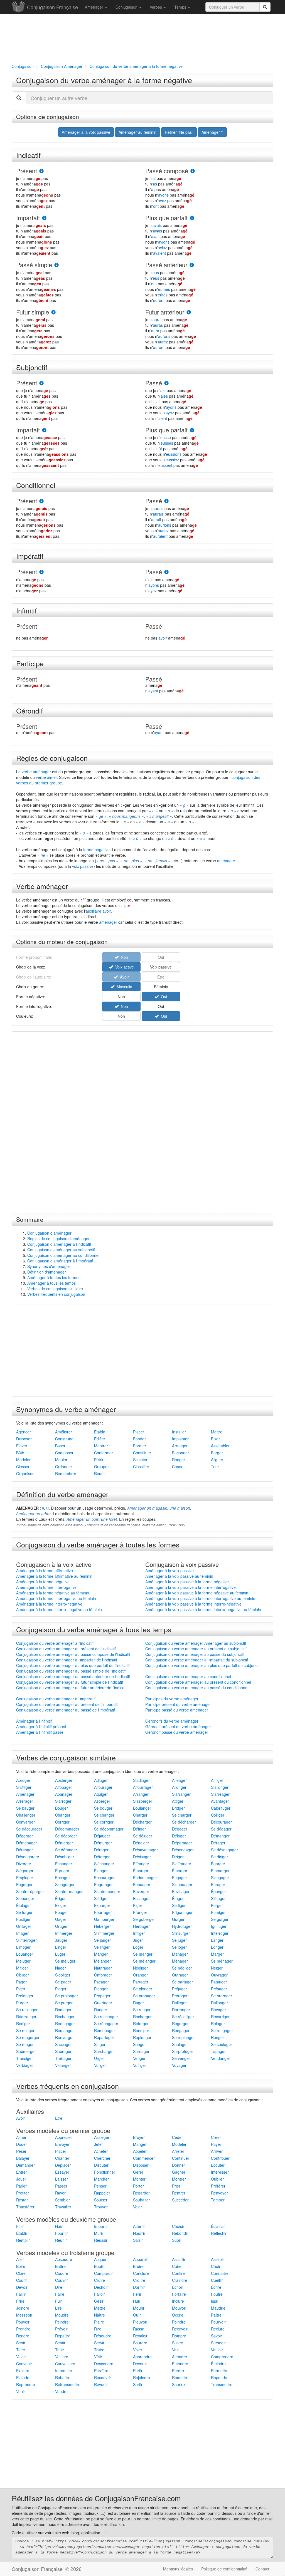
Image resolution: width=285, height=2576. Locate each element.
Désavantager (145, 1850)
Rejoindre (142, 2377)
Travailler (63, 2207)
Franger (140, 1912)
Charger (140, 1815)
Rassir (139, 2329)
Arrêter (178, 2151)
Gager (61, 1919)
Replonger (142, 2037)
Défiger (139, 1829)
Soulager (180, 2044)
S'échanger (104, 1864)
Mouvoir (179, 2308)
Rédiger (23, 2023)
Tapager (218, 2051)
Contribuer (220, 2158)
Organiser (25, 1473)
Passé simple (34, 265)
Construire (64, 1439)
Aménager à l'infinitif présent (41, 1727)
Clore (21, 2273)
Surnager (141, 2051)
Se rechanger (106, 2017)
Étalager (24, 1905)
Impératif (30, 556)
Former (140, 1446)
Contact (262, 2569)
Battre (60, 2266)
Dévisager (142, 1857)
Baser (60, 1446)
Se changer (104, 1815)
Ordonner (64, 1467)
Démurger (103, 1843)
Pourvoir (218, 2322)
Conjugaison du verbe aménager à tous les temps (94, 1629)
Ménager (180, 1961)
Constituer (142, 1453)
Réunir (100, 1473)
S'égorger (25, 1871)
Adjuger (101, 1780)
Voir (175, 2350)
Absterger (64, 1780)
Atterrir (139, 2226)
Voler (137, 2207)
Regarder (141, 2193)
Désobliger (65, 1857)
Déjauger (102, 1836)
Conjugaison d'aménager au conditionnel (63, 1255)
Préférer (218, 2186)
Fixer (215, 1439)
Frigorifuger (182, 1912)
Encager (62, 1877)
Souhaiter (142, 2200)
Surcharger (104, 2051)
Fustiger (23, 1919)
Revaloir (140, 2336)
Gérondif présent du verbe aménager (178, 1727)
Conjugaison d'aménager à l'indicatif (59, 1244)
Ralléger (179, 2003)
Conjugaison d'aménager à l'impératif (60, 1261)
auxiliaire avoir (98, 911)
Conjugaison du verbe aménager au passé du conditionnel (197, 1688)
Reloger (218, 2023)
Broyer (139, 2137)
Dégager (180, 1829)
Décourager (221, 1822)
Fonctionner (105, 2172)
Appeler (140, 2151)
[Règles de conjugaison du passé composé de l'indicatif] (193, 171)
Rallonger (219, 2003)
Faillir (21, 2294)
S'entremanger (107, 1891)
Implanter (180, 1439)
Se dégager (221, 1829)
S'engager (220, 1877)
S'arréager (220, 1794)
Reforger (141, 2023)
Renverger (64, 2037)
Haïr (59, 2226)
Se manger (143, 1954)
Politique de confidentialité (224, 2569)
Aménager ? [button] (212, 132)
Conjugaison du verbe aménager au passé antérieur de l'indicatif (73, 1676)
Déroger (101, 1850)
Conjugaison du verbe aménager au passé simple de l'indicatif (71, 1671)
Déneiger (141, 1843)
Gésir (99, 2301)
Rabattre (63, 2377)
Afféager (179, 1780)
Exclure (23, 2371)
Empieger (25, 1877)
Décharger (142, 1822)
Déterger (102, 1857)
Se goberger (144, 1919)
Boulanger (142, 1808)
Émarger (141, 1871)
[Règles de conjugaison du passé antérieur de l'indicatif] (192, 265)
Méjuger (23, 1961)
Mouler (61, 1460)
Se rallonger (27, 2010)
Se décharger (184, 1822)
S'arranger (181, 1794)
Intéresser (220, 2172)
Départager (182, 1843)
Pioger (61, 1989)
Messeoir (24, 2315)
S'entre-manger (69, 1891)
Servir (99, 2343)
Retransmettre (68, 2384)
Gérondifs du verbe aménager (172, 1721)
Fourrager (103, 1912)
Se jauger (103, 1940)
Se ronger (25, 2044)
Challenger (26, 1815)
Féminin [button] (161, 987)
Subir (177, 2240)
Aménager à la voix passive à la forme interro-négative (193, 1604)
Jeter (99, 2144)
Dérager (218, 1843)
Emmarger (220, 1871)
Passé (154, 383)
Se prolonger (67, 1996)
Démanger (220, 1836)
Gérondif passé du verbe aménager (177, 1732)
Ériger (60, 1898)
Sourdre (140, 2343)
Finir (20, 2226)
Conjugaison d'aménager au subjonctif (61, 1250)
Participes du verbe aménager (172, 1699)
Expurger (102, 1905)
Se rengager (222, 2030)
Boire (21, 2266)
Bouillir (100, 2266)
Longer (217, 1947)
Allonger (179, 1787)
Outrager (180, 1975)
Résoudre (103, 2336)
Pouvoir (23, 2322)
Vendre (61, 2391)
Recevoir (180, 2329)
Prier (176, 2186)
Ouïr (137, 2315)
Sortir (138, 2384)
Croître (139, 2280)
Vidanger (63, 2065)
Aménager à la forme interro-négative (49, 1604)
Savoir (217, 2336)
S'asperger (143, 1801)
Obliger (23, 1975)
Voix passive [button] (161, 967)
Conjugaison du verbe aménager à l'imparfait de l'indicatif (67, 1660)
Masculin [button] (123, 987)
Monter (139, 2179)
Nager (61, 1968)
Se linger (102, 1947)
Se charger (182, 1815)
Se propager (144, 1996)
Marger (217, 1954)
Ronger (218, 2037)
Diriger (178, 1857)
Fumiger (218, 1912)
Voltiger (140, 2065)
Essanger (141, 1898)
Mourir (139, 2308)
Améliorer (64, 1432)
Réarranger (26, 2017)
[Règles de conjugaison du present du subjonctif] (41, 383)
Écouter (218, 2165)
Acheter (101, 2151)
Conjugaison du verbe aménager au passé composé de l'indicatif (73, 1654)
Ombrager (103, 1975)
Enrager (218, 1884)
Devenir (140, 2364)
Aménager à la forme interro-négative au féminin (59, 1609)
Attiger (178, 1801)
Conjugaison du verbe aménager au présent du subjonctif (196, 1649)
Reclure (218, 2329)
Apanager (64, 1794)
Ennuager (142, 1884)
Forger (217, 1453)
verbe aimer (46, 777)
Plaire (99, 2322)
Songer (139, 2044)
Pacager (101, 1982)
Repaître (63, 2336)
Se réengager (106, 2023)
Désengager (183, 1850)
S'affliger (24, 1787)
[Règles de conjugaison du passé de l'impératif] (166, 572)
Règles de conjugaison (52, 758)
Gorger (178, 1919)
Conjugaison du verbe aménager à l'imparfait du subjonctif (197, 1660)
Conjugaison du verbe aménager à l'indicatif (55, 1643)
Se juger (179, 1940)
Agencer (24, 1432)
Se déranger (66, 1850)
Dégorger (24, 1836)
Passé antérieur (166, 265)
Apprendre (142, 2357)
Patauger (219, 1982)
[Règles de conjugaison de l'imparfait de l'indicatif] (44, 218)
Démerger (64, 1843)
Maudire (218, 2308)
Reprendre (26, 2384)
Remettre (180, 2377)
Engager (180, 1877)
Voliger (100, 2065)
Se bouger (103, 1808)
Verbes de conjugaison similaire (55, 1289)
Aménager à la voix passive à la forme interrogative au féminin (200, 1598)
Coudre (62, 2273)
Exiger (61, 1905)
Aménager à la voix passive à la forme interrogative (191, 1587)
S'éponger (25, 1898)
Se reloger (25, 2030)
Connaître (220, 2273)
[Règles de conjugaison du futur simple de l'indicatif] (53, 312)
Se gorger (220, 1919)
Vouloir (217, 2350)
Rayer (60, 2193)
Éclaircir (218, 2226)
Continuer (181, 2158)
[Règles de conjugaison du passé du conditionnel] (166, 501)
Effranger (141, 1864)
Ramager (63, 2010)
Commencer (144, 2158)
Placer (139, 1432)
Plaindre (23, 2377)
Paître (216, 2315)
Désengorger (28, 1857)
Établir (100, 1432)
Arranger (180, 1446)
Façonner (180, 1453)
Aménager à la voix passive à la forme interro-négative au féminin (203, 1609)
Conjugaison (127, 7)
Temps (181, 7)
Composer (64, 1453)
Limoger (23, 1947)
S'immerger (104, 1933)
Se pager (63, 1982)
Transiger (24, 2058)
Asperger (102, 1801)
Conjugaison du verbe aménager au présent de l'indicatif (66, 1649)
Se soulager (222, 2044)
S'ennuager (182, 1884)
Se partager (182, 1982)
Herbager (141, 1926)
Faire (60, 2294)
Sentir (60, 2343)
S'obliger (63, 1975)
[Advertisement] (142, 38)
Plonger (101, 1989)
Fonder (139, 1439)
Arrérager (25, 1801)
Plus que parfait (166, 218)
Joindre (23, 2308)
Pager (21, 1982)
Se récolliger (183, 2017)
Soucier (101, 2200)
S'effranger (182, 1864)
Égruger (62, 1871)
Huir (137, 2301)
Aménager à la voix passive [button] (86, 132)
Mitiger (22, 1968)
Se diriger (219, 1857)
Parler (21, 2186)
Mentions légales (178, 2569)
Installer (179, 1432)
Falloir (99, 2294)
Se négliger (182, 1968)
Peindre (62, 2322)
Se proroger (222, 1996)
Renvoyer (219, 2193)
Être (59, 2118)
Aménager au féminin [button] (137, 132)
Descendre (104, 2364)
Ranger (179, 1460)
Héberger (102, 1926)
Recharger (142, 2017)
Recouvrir (103, 2377)
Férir (137, 2294)
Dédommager (67, 1829)
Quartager (103, 2003)
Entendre (180, 2364)
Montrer (101, 1446)
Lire (58, 2308)
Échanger (64, 1864)
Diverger (24, 1864)
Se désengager (224, 1850)
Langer (217, 1940)
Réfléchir (219, 2233)
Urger (99, 2058)
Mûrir (99, 2233)
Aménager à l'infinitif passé (40, 1732)
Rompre (179, 2336)
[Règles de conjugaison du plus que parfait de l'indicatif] (192, 218)
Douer (22, 2144)
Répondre (220, 2377)
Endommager (145, 1877)
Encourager (104, 1877)
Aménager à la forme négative (43, 1582)
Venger (139, 2058)
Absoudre (64, 2259)
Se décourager (29, 1829)
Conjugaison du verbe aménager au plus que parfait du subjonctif (203, 1665)
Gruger (61, 1926)
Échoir (178, 2287)
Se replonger (183, 2037)
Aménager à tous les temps (51, 1283)
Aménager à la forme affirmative (45, 1571)
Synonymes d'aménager (49, 1266)
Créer (216, 2137)
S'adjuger (141, 1780)
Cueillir (217, 2280)
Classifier (141, 1467)
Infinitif (26, 610)
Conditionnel (36, 485)
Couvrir (62, 2280)
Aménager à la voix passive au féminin (179, 1576)
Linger (61, 1947)
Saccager (63, 2044)
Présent (27, 171)
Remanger (64, 2030)
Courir (22, 2280)
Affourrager (143, 1787)
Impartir (101, 2226)
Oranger (140, 1975)
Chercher (102, 2158)
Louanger (25, 1954)
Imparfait (28, 218)
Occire (178, 2315)
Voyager (179, 2065)
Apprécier (64, 2137)
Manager (180, 1954)
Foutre (217, 2294)
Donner (179, 2165)
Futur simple (33, 312)
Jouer (21, 2179)
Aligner (217, 1460)
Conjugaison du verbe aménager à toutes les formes (98, 1544)
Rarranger (181, 2010)
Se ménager (222, 1961)
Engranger (103, 1884)
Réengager (65, 2023)
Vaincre (62, 2357)
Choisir (178, 2226)
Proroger (180, 1996)
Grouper (101, 1467)
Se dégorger (66, 1836)
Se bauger (25, 1808)
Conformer (104, 1453)
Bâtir (20, 1453)
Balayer (23, 2158)
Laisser (62, 2179)
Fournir (62, 2233)
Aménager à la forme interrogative (46, 1587)
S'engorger (65, 1884)
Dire (59, 2287)
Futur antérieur (165, 312)
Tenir (60, 2350)
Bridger (178, 1808)
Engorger (24, 1884)
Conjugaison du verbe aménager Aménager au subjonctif (196, 1643)
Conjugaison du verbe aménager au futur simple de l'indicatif (70, 1682)
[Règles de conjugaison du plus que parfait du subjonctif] (192, 430)
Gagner (179, 2172)
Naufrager (103, 1968)
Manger (101, 1954)
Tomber (218, 2200)
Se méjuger (65, 1961)
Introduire (64, 2371)
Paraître (101, 2371)
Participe (30, 663)
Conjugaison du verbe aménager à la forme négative (104, 80)
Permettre (220, 2371)
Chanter (62, 2158)
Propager (102, 1996)
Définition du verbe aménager (62, 1494)
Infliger (139, 1933)
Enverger (141, 1891)
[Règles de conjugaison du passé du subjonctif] (166, 383)
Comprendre (222, 2357)
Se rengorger (28, 2037)
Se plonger (143, 1989)
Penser (100, 2186)
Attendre (180, 2357)
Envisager (181, 1891)
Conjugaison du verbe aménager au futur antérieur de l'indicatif (72, 1688)
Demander (25, 2165)
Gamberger (104, 1919)
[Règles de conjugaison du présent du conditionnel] (41, 501)
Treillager (63, 2058)
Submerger (26, 2051)
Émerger (180, 1871)
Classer (23, 1467)
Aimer (21, 2137)
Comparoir (103, 2273)
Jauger (61, 1940)
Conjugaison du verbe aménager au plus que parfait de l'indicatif (73, 1665)
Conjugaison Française (52, 7)
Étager (178, 1898)
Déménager (27, 1843)
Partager (141, 1982)
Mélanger (102, 1961)
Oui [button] (163, 997)
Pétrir (99, 1460)
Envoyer (62, 2144)
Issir (215, 2301)
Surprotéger (183, 2051)
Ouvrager (219, 1975)
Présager (219, 1989)
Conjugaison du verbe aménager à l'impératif (56, 1699)
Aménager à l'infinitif (34, 1721)
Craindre (180, 2280)
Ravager (218, 2010)
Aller (20, 2259)
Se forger (24, 1912)
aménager (226, 861)
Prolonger (25, 1996)
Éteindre (218, 2364)
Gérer (138, 2172)
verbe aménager (36, 772)
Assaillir (179, 2259)
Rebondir (180, 2233)
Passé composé (167, 171)
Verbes (156, 7)
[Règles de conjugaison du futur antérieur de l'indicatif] (189, 312)
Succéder (180, 2200)
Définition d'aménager (47, 1272)
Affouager (64, 1787)
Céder (177, 2137)
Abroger (23, 1780)
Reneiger (141, 2030)
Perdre (178, 2371)
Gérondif (30, 710)
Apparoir (141, 2259)
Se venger (181, 2058)
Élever (22, 1446)
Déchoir (101, 2287)
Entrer (22, 2172)
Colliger (218, 1815)
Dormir (139, 2287)
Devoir (22, 2287)
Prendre (23, 2329)
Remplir (23, 2240)
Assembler (220, 1446)
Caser (177, 1467)
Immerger (64, 1933)
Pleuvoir (140, 2322)
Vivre (137, 2350)
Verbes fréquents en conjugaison (56, 1294)
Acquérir (101, 2259)
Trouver (101, 2207)
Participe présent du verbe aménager (178, 1704)
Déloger (179, 1836)
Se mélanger (144, 1961)
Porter (138, 2186)
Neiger (217, 1968)
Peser (21, 2151)
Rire (98, 2329)
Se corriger (104, 1822)
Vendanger (221, 2058)
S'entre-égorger (30, 1891)
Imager (22, 1933)
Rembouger (105, 2030)
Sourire (178, 2384)
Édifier (100, 1439)
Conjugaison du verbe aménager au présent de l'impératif (67, 1704)
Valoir (21, 2357)
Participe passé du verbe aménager (177, 1710)
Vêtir (98, 2357)
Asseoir (218, 2259)
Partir (138, 2371)
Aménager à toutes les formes (54, 1277)
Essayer (62, 2172)
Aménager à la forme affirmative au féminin (54, 1576)
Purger (22, 2003)
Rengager (181, 2030)
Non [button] (121, 997)
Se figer (179, 1905)
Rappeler (102, 2193)
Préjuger (180, 1989)
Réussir (101, 2240)
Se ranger (142, 2010)
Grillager (24, 1926)
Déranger (24, 1850)
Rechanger (65, 2017)
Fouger (62, 1912)
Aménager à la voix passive (169, 1571)
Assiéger (102, 2137)
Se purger (64, 2003)
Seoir (21, 2343)
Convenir (24, 2364)
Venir (21, 2391)
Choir (216, 2266)
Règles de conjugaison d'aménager (58, 1239)
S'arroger (63, 1801)
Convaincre (65, 2364)
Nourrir (139, 2233)
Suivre (178, 2343)
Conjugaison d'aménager (49, 1233)
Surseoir (218, 2343)
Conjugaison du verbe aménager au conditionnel (188, 1676)
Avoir (21, 2118)
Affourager (103, 1787)
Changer (63, 1815)
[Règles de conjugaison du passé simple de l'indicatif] (56, 265)
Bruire (138, 2266)
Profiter (23, 2193)
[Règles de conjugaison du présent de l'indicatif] (41, 171)
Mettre (217, 1432)
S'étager (218, 1898)
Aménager (95, 7)
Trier (215, 1467)
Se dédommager (109, 1829)
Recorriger (220, 2017)
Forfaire (179, 2294)
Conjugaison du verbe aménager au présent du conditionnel (198, 1682)
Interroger (220, 1933)
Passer (61, 2186)
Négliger (140, 1968)
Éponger (218, 1891)
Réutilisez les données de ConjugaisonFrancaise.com (96, 2498)
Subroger (63, 2051)
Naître (99, 2315)
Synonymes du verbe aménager (66, 1409)
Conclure (141, 2273)
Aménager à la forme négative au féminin (53, 1593)
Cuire (177, 2266)
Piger (21, 1989)
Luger (60, 1954)
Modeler (23, 1460)
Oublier (217, 2179)
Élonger (101, 1871)
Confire (178, 2273)
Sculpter (140, 1460)
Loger (138, 1947)
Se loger (179, 1947)
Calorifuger (221, 1808)
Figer (138, 1905)
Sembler (62, 2200)
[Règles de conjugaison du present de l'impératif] (41, 572)
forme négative (96, 849)
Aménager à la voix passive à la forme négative (187, 1582)
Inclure (178, 2301)
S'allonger (220, 1787)
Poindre (179, 2322)
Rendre (23, 2336)
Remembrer (66, 1473)
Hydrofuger (182, 1926)
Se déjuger (143, 1836)
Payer (216, 2144)
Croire (99, 2280)
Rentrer (179, 2193)
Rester (22, 2200)
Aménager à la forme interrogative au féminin (56, 1598)
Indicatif (28, 155)
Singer (100, 2044)
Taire (21, 2350)
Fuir (59, 2301)
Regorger (180, 2023)
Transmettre (222, 2384)
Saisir (138, 2240)
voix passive (83, 866)
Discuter (101, 2165)
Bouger (62, 1808)
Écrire (216, 2287)
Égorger (218, 1864)
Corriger (62, 1822)
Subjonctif (32, 367)
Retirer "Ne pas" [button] (179, 132)
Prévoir (61, 2329)
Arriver (217, 2151)
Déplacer (63, 2165)
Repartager (104, 2037)
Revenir (101, 2384)
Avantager (220, 1801)
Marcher (101, 2179)
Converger (25, 1822)
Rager (138, 2003)
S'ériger (101, 1898)
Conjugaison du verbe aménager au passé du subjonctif (195, 1654)
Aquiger (101, 1794)
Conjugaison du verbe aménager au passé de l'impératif (66, 1710)
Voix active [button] (123, 967)
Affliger (217, 1780)
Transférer (25, 2207)
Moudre (62, 2315)
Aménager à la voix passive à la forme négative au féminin (197, 1593)
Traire (99, 2350)
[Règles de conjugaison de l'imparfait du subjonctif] (44, 430)
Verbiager (25, 2065)
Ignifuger (219, 1926)
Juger (138, 1940)
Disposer (24, 1439)
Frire (20, 2301)
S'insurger (181, 1933)
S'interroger (26, 1940)
